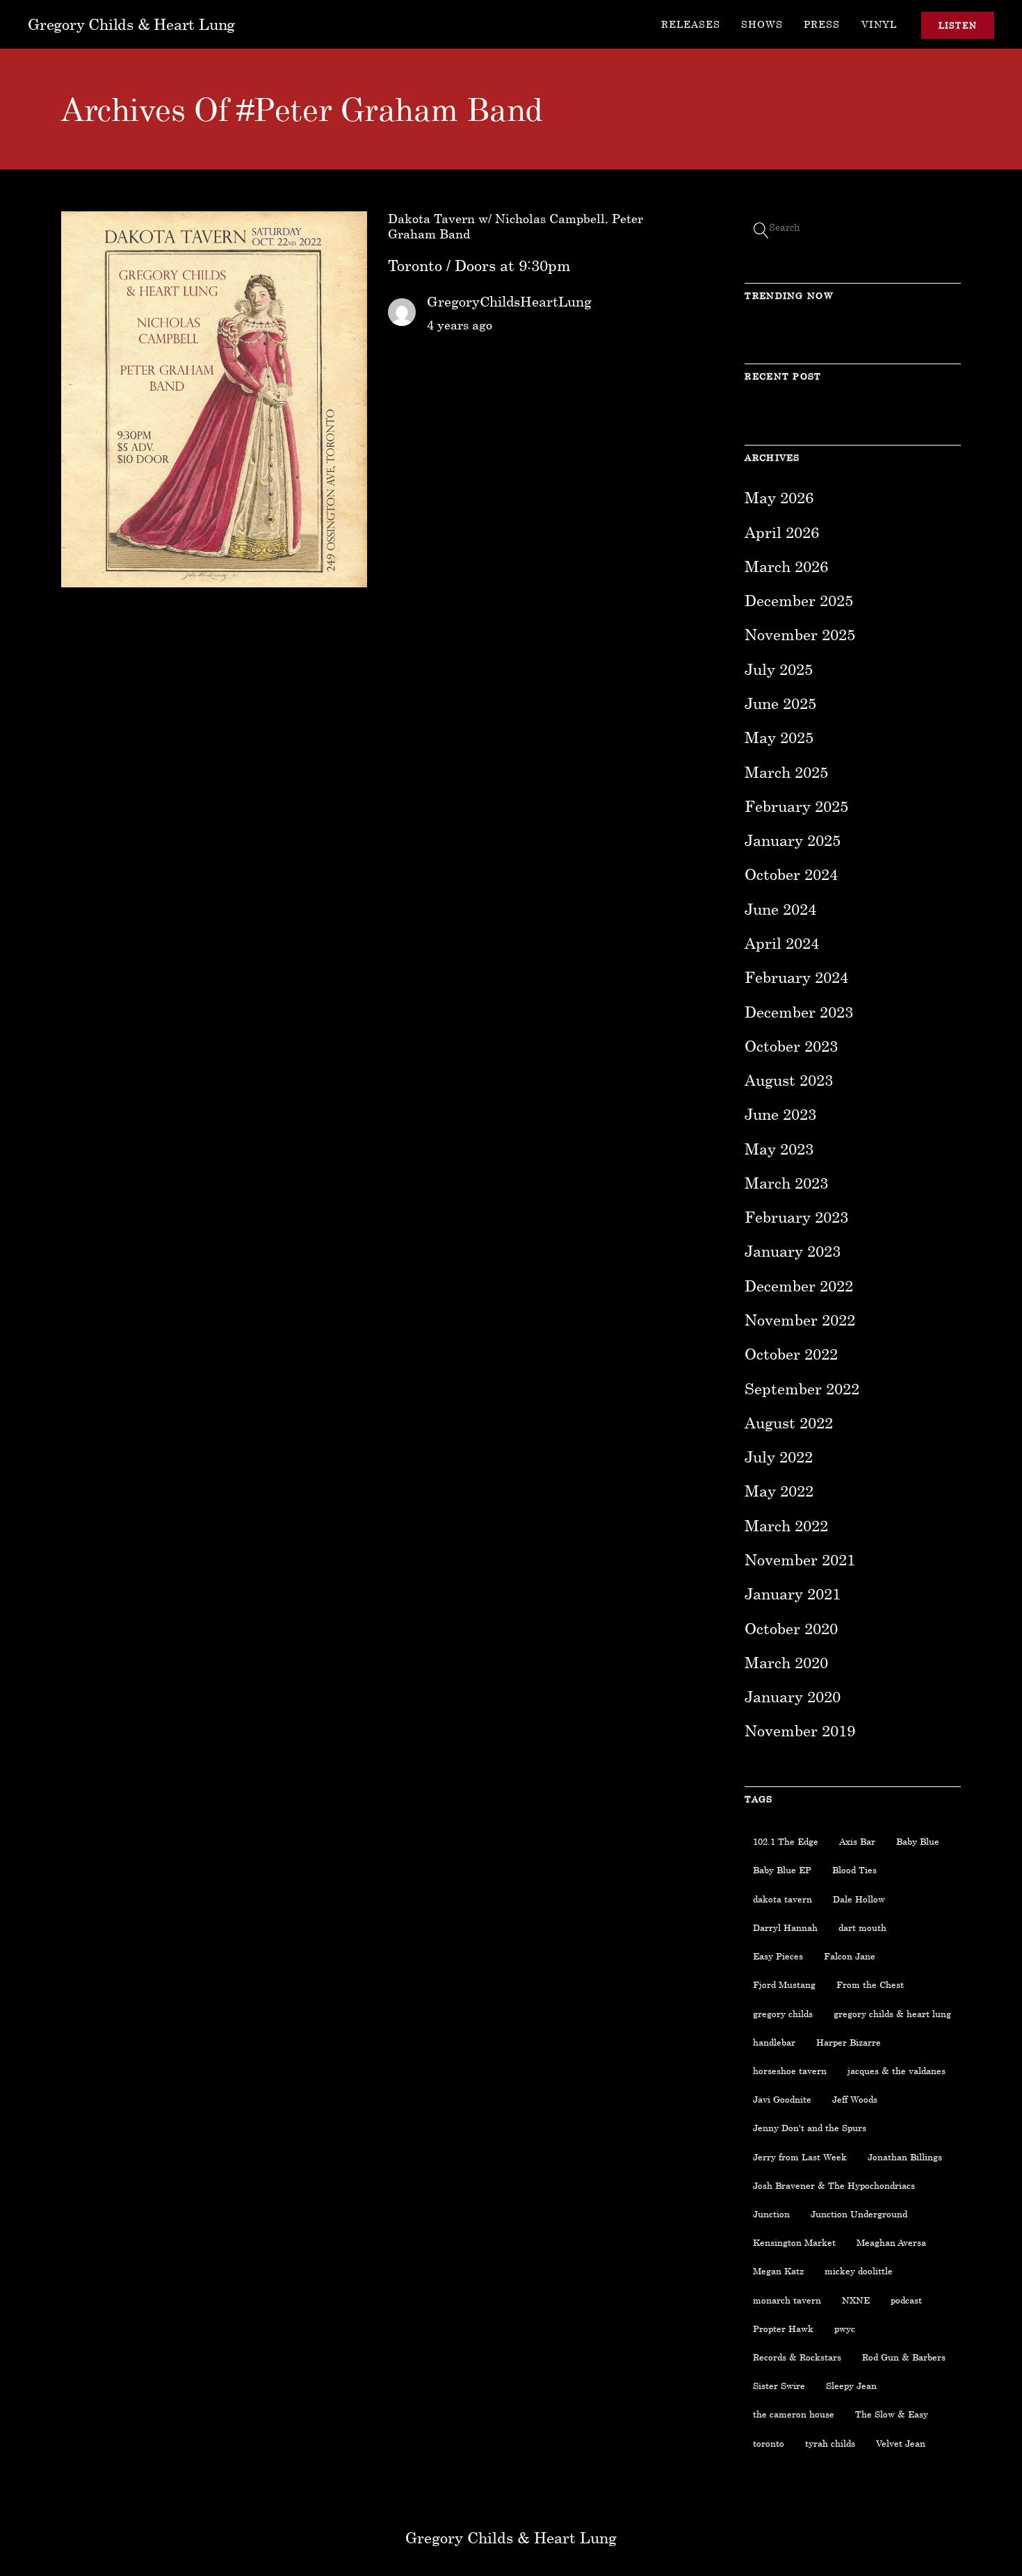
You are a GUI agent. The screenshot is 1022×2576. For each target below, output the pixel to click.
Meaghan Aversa (891, 2242)
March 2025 (786, 772)
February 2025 (796, 806)
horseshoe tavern (790, 2071)
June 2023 (780, 1114)
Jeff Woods (855, 2099)
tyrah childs (830, 2443)
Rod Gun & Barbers (904, 2357)
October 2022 (791, 1354)
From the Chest (870, 1984)
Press (822, 24)
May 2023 (779, 1149)
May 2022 (779, 1491)
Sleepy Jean (851, 2386)
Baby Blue (918, 1841)
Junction (771, 2214)
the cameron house (794, 2414)
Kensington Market (794, 2242)
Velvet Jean (901, 2443)
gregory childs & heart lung (892, 2014)
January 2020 (793, 1696)
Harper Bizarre (849, 2042)
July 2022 (779, 1457)
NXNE (856, 2300)
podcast (906, 2300)
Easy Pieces (778, 1956)
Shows (762, 24)
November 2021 (800, 1559)
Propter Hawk (783, 2329)
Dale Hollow (859, 1899)
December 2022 (799, 1286)
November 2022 (800, 1320)
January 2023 (793, 1251)
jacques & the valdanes (897, 2071)
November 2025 (800, 634)
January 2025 (793, 840)
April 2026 (782, 532)
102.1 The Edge (786, 1841)
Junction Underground (859, 2214)
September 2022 (802, 1388)
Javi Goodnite (782, 2099)
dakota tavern (782, 1899)
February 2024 (796, 977)
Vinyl (879, 24)
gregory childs (783, 2014)
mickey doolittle (859, 2271)
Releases (691, 24)
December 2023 (799, 1012)
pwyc (845, 2329)
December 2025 (799, 600)
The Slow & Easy (892, 2414)
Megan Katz (778, 2271)
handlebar (774, 2042)
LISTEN (958, 25)
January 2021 (793, 1593)
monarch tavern (787, 2300)
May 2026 (779, 497)
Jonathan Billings (905, 2157)
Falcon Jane (850, 1956)
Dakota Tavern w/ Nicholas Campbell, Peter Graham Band (516, 226)
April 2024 (782, 943)
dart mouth (862, 1927)
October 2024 (791, 874)
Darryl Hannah (785, 1927)
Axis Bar (857, 1841)
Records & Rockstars (797, 2357)
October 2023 (791, 1046)
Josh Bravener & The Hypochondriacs (834, 2185)
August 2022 (789, 1422)
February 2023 (796, 1217)
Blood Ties (854, 1870)
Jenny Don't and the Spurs (810, 2128)
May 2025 (779, 737)
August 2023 (789, 1080)
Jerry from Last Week (800, 2157)
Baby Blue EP (782, 1870)
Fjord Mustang (784, 1984)
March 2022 (786, 1525)
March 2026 (786, 566)
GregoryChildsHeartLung (509, 301)
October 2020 (791, 1628)
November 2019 (800, 1730)
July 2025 (779, 669)
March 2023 (786, 1183)
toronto (769, 2443)
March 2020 (786, 1662)
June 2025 (780, 703)
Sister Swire (779, 2386)
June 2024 (780, 909)
